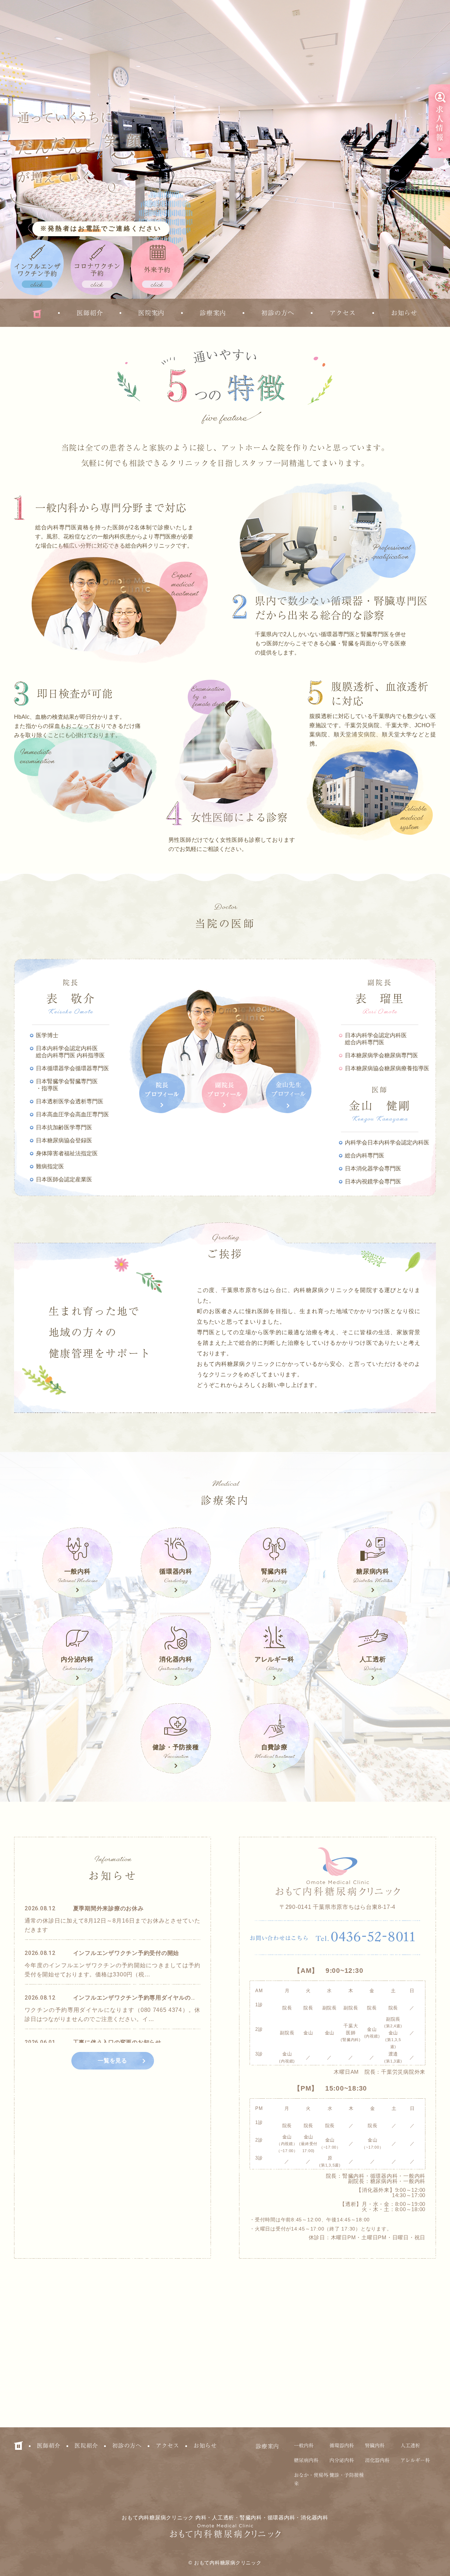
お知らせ (404, 313)
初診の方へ (278, 313)
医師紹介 (90, 313)
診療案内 (213, 313)
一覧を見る (112, 2061)
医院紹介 (86, 2446)
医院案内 (151, 313)
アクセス (343, 313)
